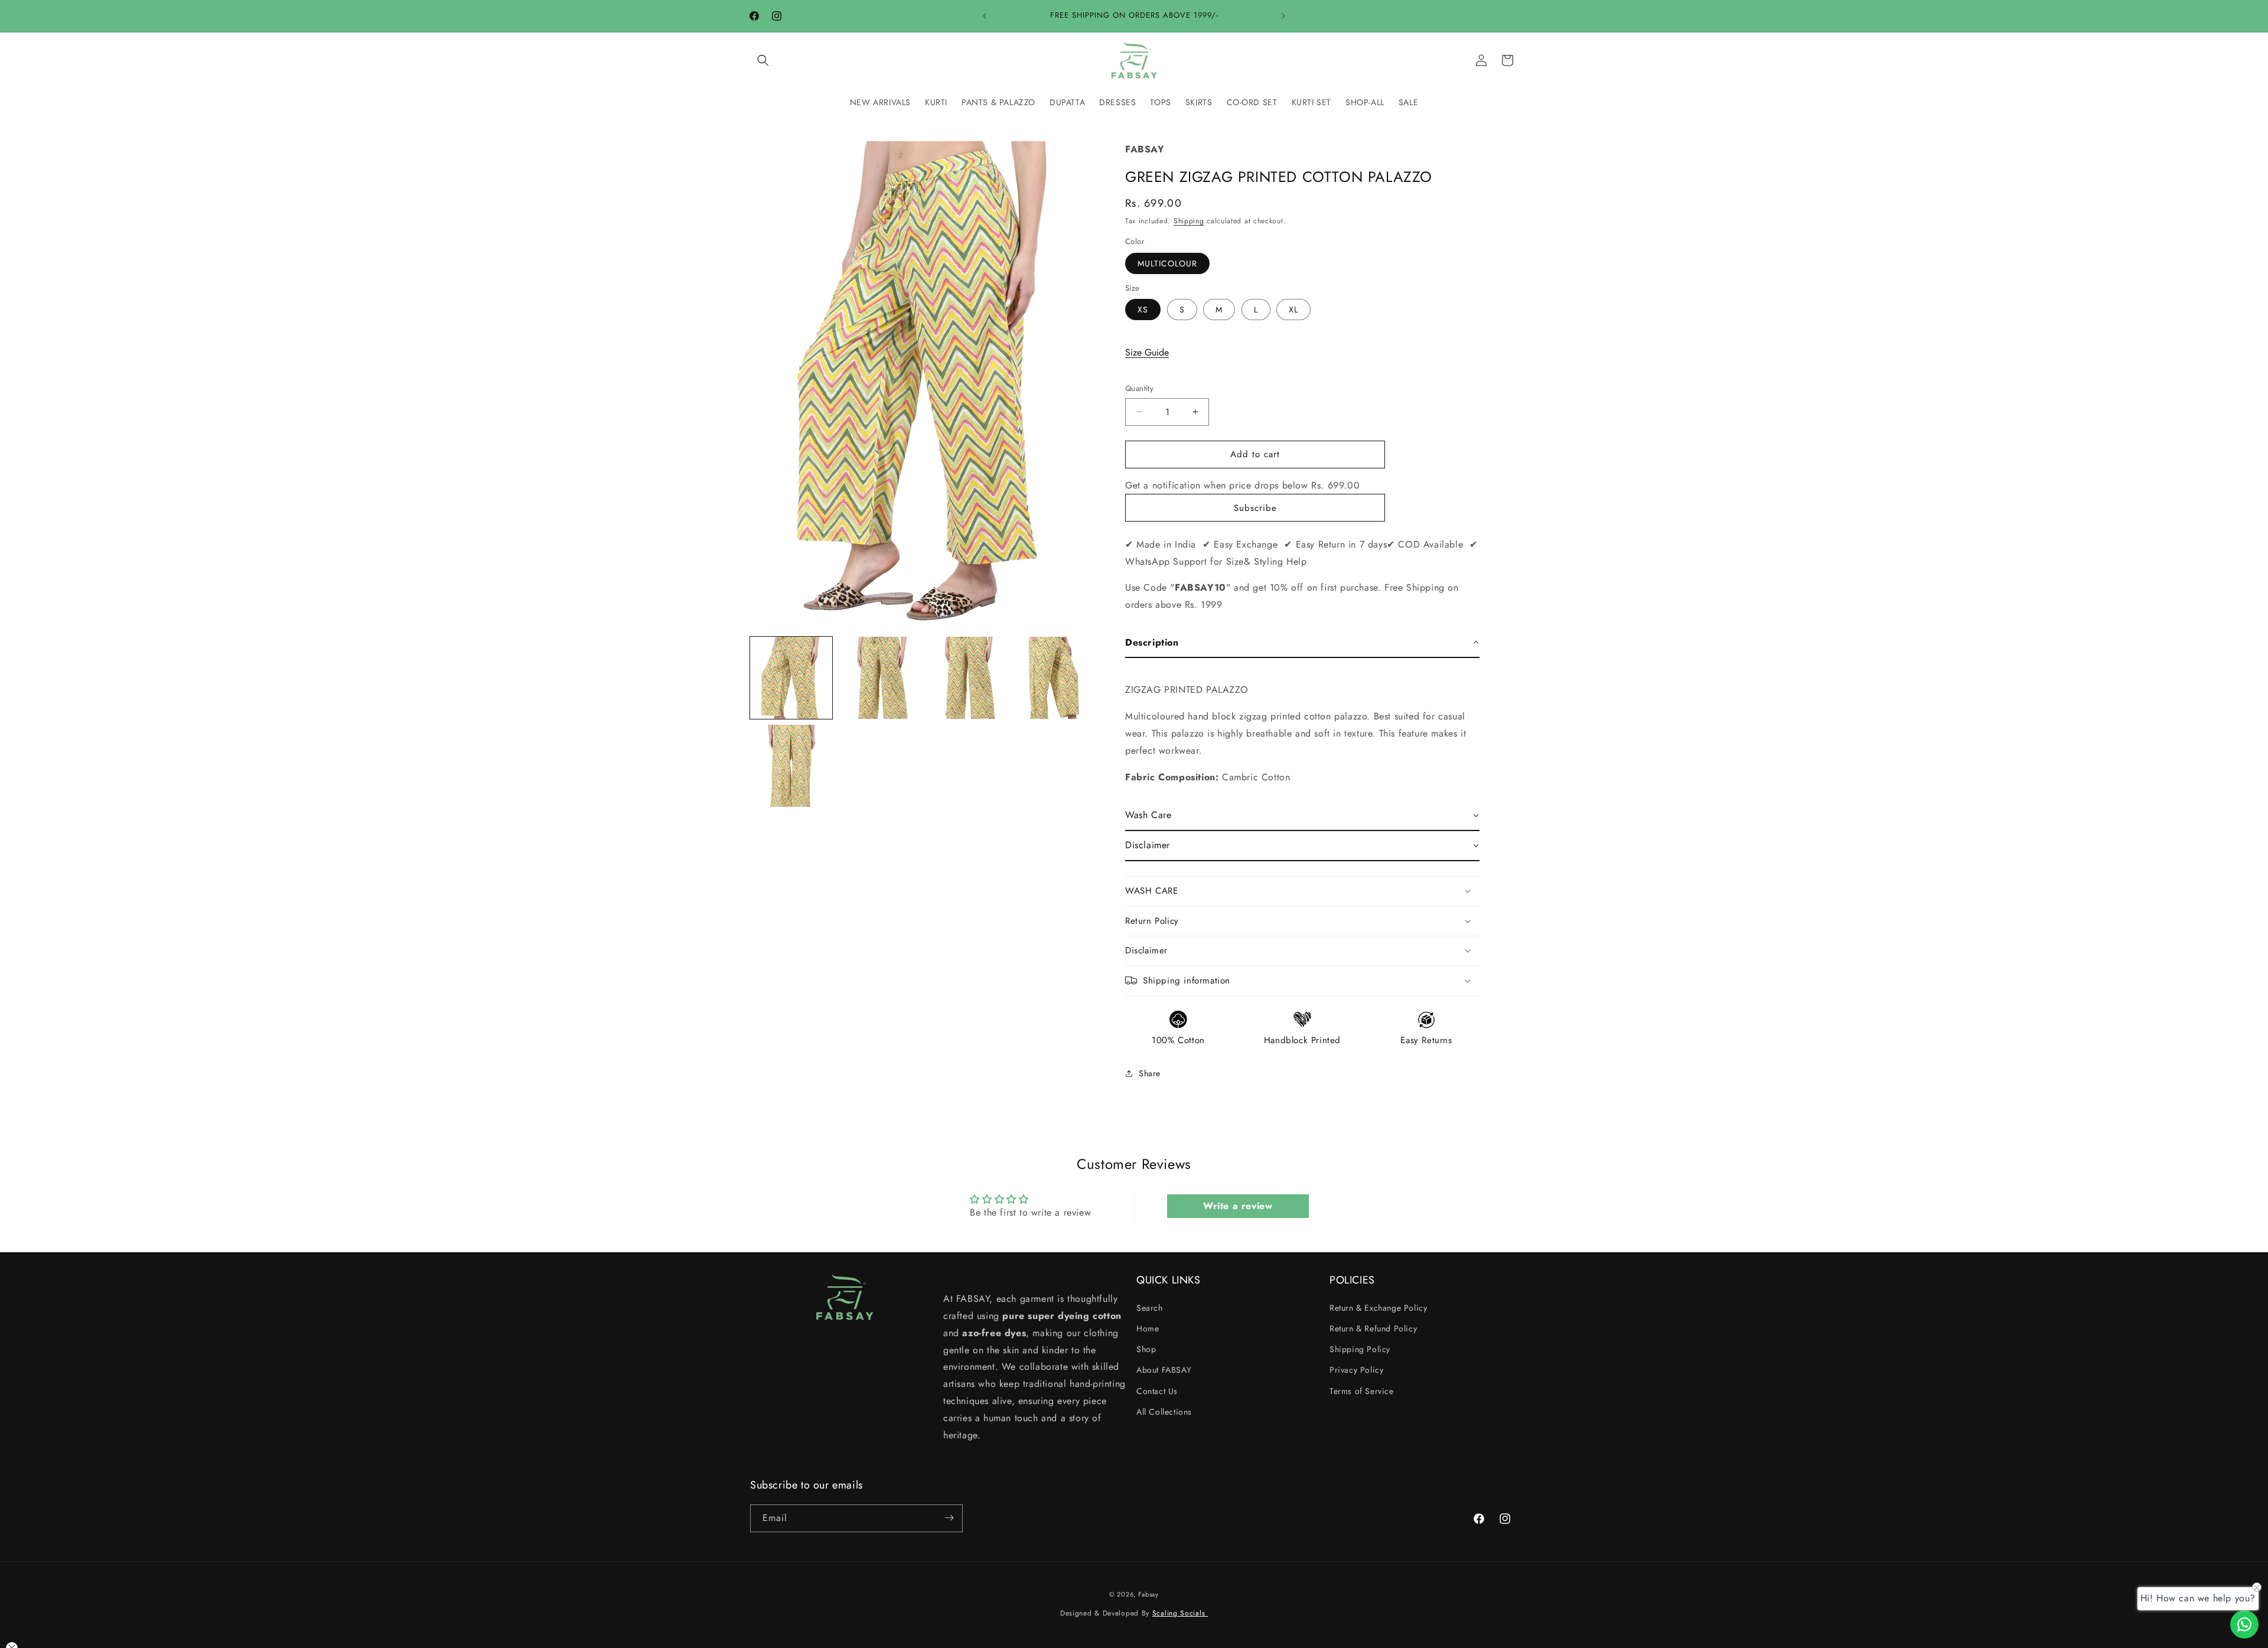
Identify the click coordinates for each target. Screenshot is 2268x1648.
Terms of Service (1362, 1390)
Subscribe (1255, 507)
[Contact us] (2244, 1624)
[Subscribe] (949, 1518)
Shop (1146, 1349)
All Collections (1164, 1411)
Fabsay (1148, 1594)
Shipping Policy (1360, 1349)
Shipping (1189, 220)
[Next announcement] (1283, 16)
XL (1293, 310)
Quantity (1139, 388)
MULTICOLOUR (1167, 263)
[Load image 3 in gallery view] (967, 678)
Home (1148, 1328)
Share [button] (1150, 1073)
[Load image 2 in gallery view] (879, 678)
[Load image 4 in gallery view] (1055, 678)
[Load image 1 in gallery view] (791, 678)
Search (1150, 1307)
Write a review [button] (1238, 1206)
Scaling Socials (1180, 1614)
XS (1143, 310)
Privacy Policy (1356, 1370)
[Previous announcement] (985, 16)
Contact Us (1157, 1390)
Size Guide (1147, 352)
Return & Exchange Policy (1378, 1307)
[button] (763, 60)
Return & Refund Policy (1373, 1328)
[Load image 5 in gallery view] (791, 766)
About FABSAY (1164, 1370)
